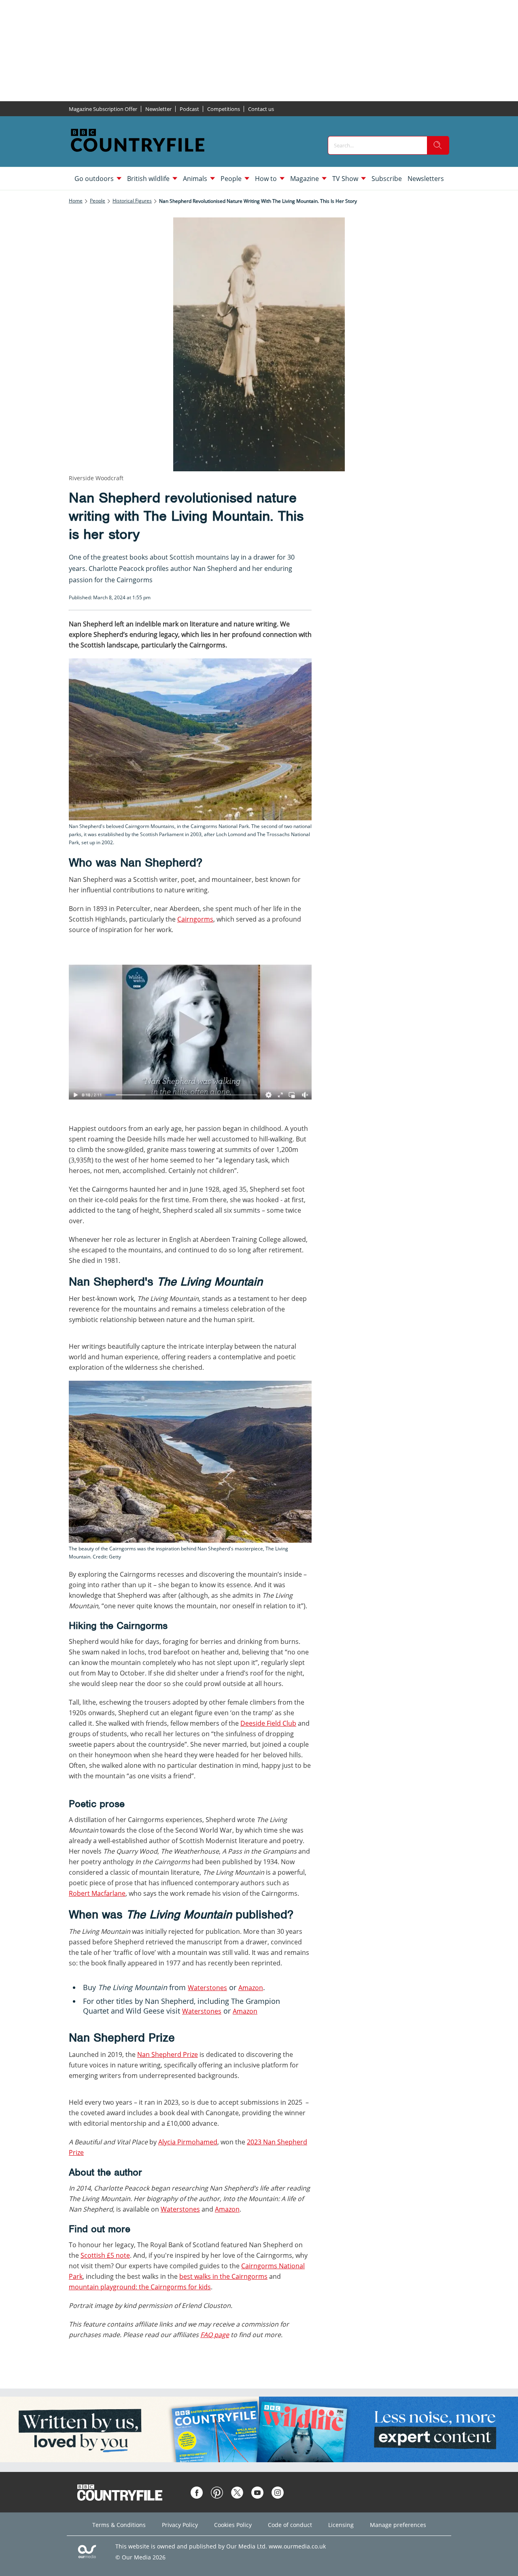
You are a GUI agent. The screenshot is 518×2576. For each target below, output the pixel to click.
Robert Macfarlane (97, 1893)
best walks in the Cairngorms (223, 2276)
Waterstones (207, 1988)
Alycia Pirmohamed (188, 2142)
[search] (438, 145)
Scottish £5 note (105, 2255)
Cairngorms (195, 919)
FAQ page (215, 2335)
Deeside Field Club (268, 1723)
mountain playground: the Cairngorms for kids (140, 2287)
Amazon (251, 1988)
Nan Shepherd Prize (168, 2054)
